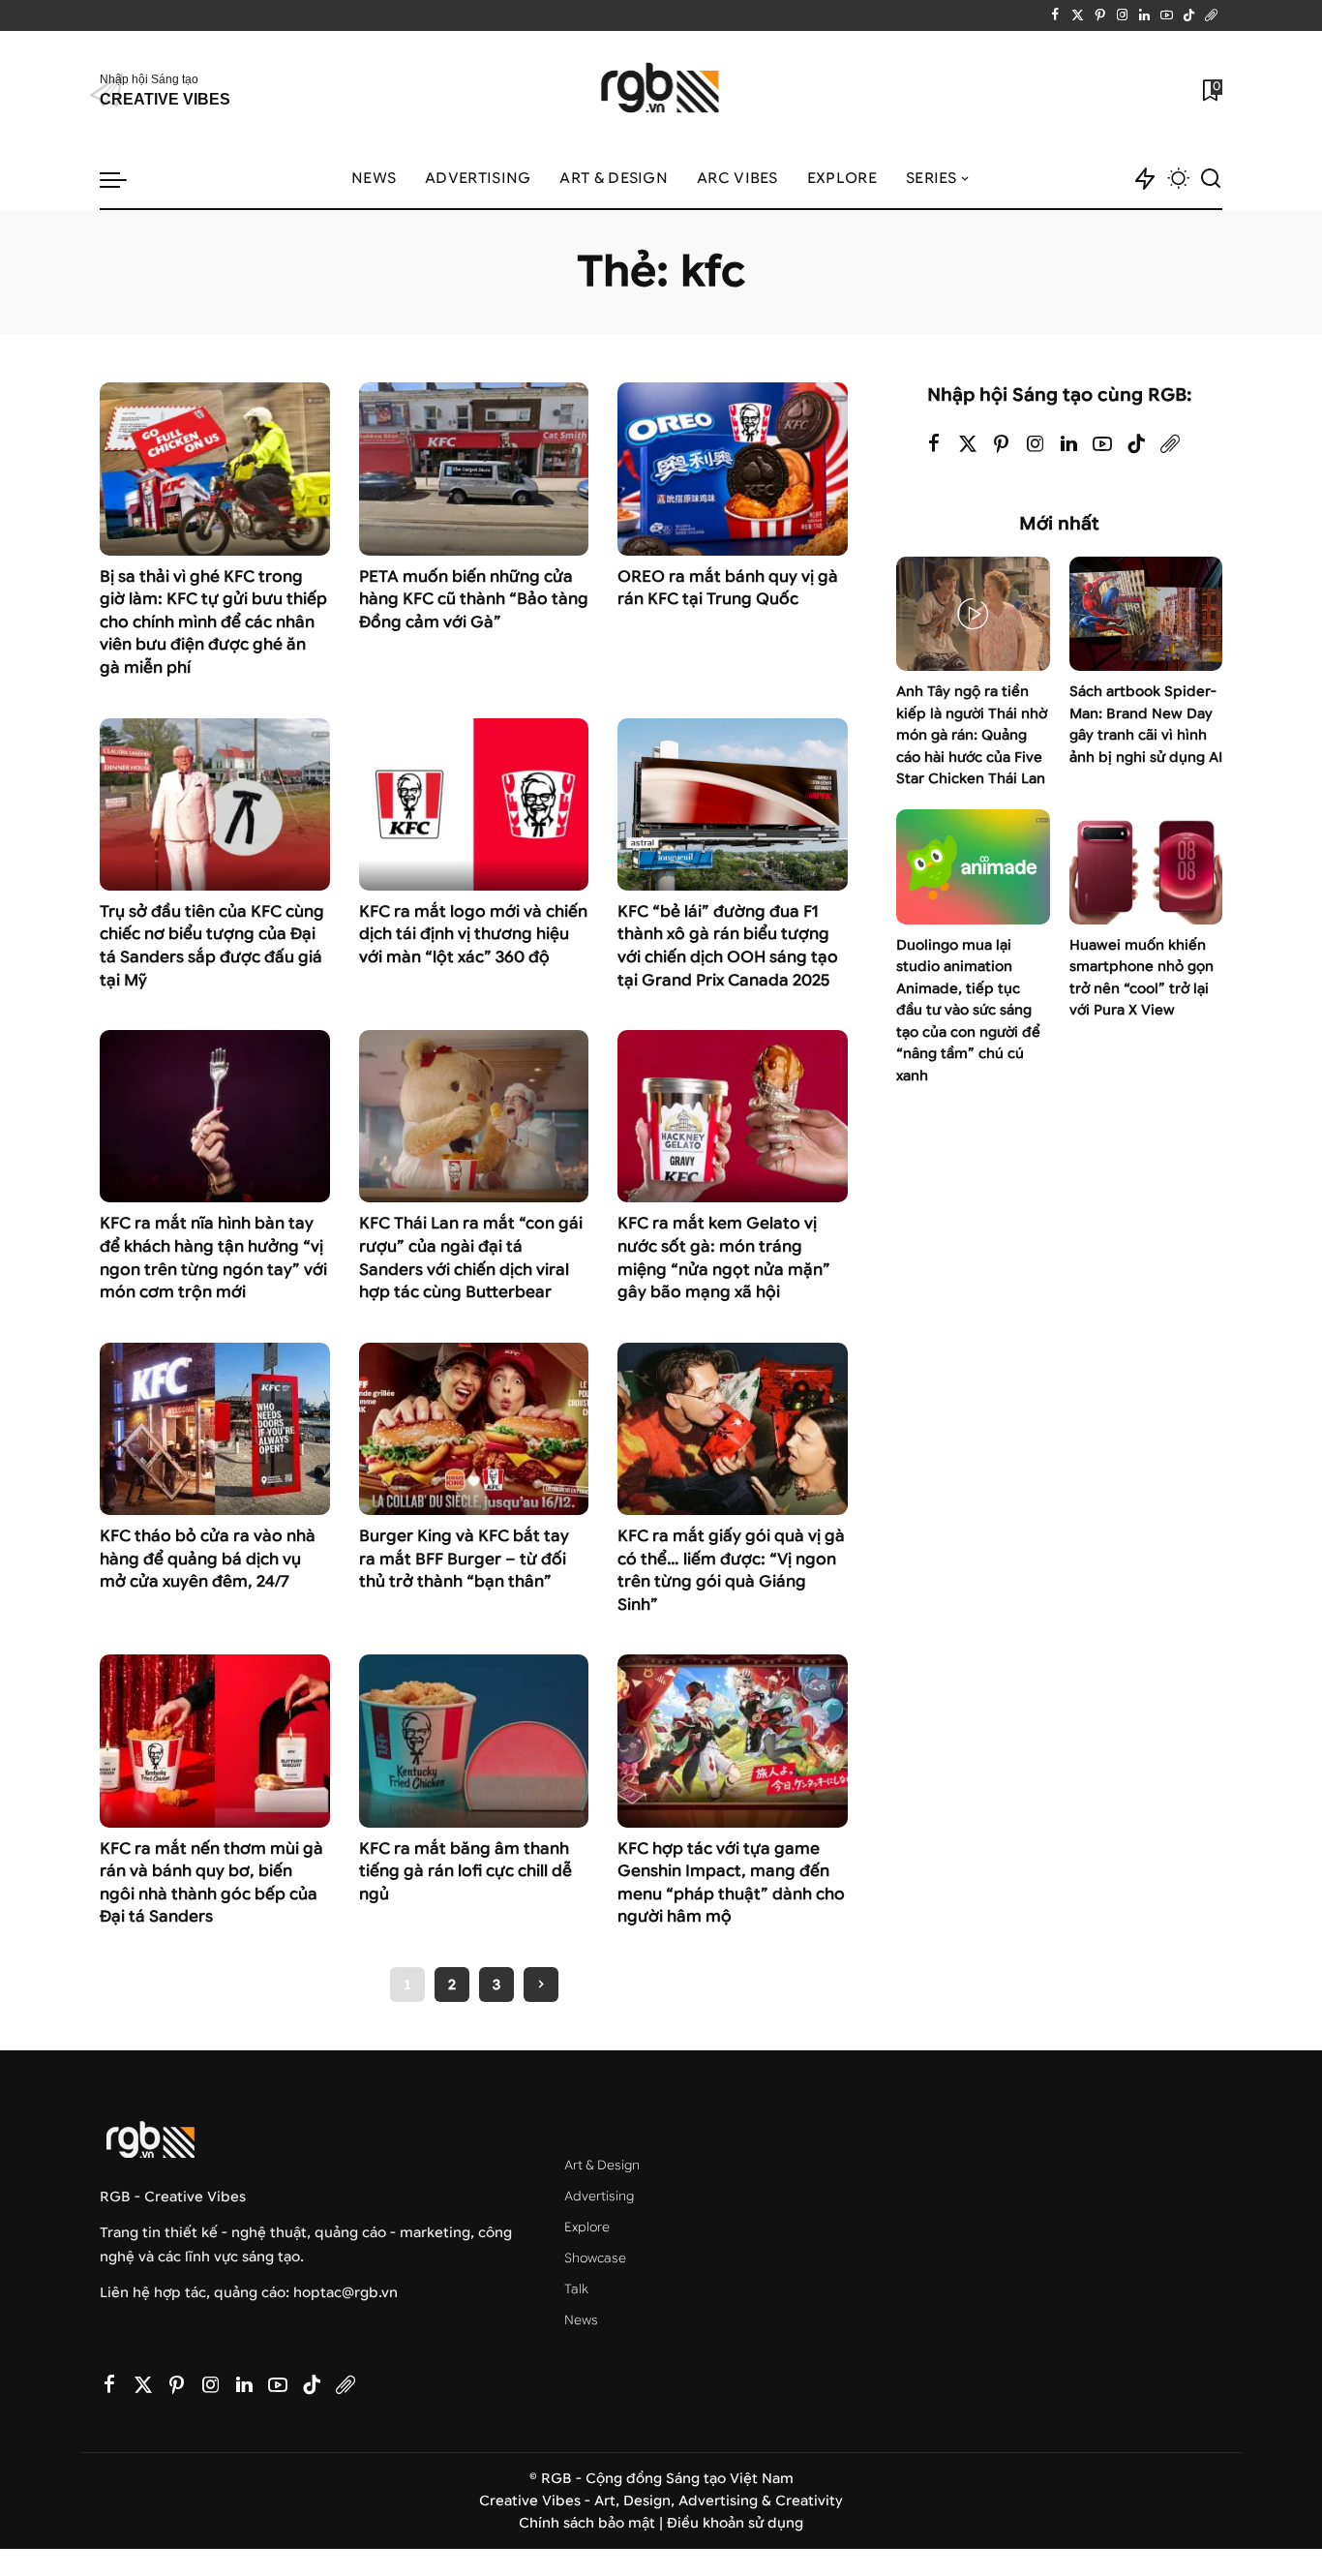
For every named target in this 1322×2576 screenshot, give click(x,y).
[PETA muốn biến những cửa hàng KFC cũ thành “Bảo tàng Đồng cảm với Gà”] (474, 469)
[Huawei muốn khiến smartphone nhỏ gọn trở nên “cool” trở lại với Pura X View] (1146, 867)
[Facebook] (1055, 15)
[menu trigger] (123, 179)
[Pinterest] (1100, 15)
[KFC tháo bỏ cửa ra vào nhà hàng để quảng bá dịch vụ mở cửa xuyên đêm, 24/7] (215, 1429)
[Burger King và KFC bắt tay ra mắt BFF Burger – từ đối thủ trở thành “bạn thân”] (474, 1429)
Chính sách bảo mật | (593, 2523)
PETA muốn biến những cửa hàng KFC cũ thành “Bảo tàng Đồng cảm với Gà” (474, 599)
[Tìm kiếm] (1211, 179)
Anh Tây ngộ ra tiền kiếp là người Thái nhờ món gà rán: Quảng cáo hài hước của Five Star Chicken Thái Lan (972, 735)
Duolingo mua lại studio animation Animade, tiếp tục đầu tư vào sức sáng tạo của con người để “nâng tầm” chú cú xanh (968, 1011)
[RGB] (661, 91)
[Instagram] (1122, 15)
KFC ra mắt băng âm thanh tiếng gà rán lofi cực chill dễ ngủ (466, 1871)
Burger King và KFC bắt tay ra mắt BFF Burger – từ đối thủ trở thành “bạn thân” (464, 1559)
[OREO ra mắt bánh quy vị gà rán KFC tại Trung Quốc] (733, 469)
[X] (1078, 15)
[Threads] (1211, 15)
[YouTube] (1167, 15)
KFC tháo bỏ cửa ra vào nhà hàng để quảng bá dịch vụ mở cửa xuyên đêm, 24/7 (208, 1559)
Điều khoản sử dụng (735, 2523)
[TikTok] (1189, 15)
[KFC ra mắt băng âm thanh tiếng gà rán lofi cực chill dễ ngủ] (474, 1741)
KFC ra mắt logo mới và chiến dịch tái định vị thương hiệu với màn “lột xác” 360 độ (473, 934)
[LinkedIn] (1144, 15)
